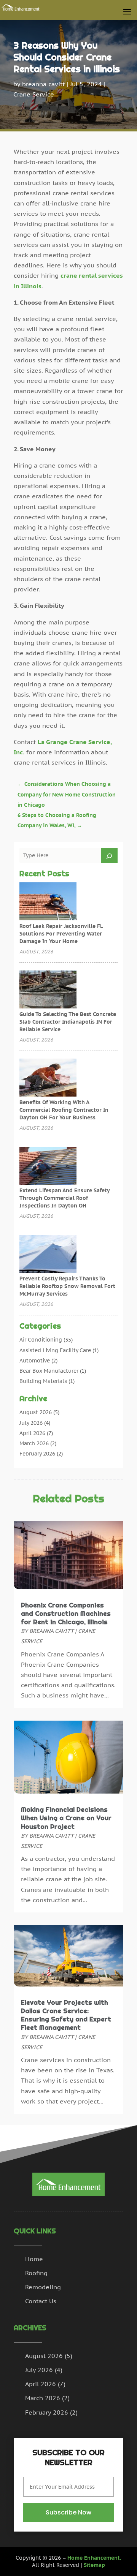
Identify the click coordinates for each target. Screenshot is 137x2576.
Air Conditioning (41, 1340)
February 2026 (37, 1454)
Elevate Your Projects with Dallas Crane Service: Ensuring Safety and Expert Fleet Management (66, 2015)
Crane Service (34, 94)
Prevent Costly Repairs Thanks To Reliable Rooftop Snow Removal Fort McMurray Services (67, 1286)
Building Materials (43, 1381)
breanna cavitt (43, 84)
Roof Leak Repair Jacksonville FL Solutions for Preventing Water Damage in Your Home (61, 934)
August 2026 (36, 1412)
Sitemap (94, 2565)
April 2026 (32, 1433)
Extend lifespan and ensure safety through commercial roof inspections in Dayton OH (65, 1198)
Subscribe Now (68, 2512)
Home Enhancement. (94, 2558)
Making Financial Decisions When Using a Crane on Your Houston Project (66, 1818)
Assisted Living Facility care (55, 1350)
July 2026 (31, 1423)
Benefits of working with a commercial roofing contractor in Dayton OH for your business (64, 1110)
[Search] (109, 855)
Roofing (36, 2273)
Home (34, 2259)
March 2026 (34, 1443)
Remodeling (43, 2287)
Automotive (35, 1361)
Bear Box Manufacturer (49, 1371)
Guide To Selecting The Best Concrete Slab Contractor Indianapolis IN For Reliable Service (68, 1022)
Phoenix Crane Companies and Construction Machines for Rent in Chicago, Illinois (66, 1614)
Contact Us (41, 2301)
